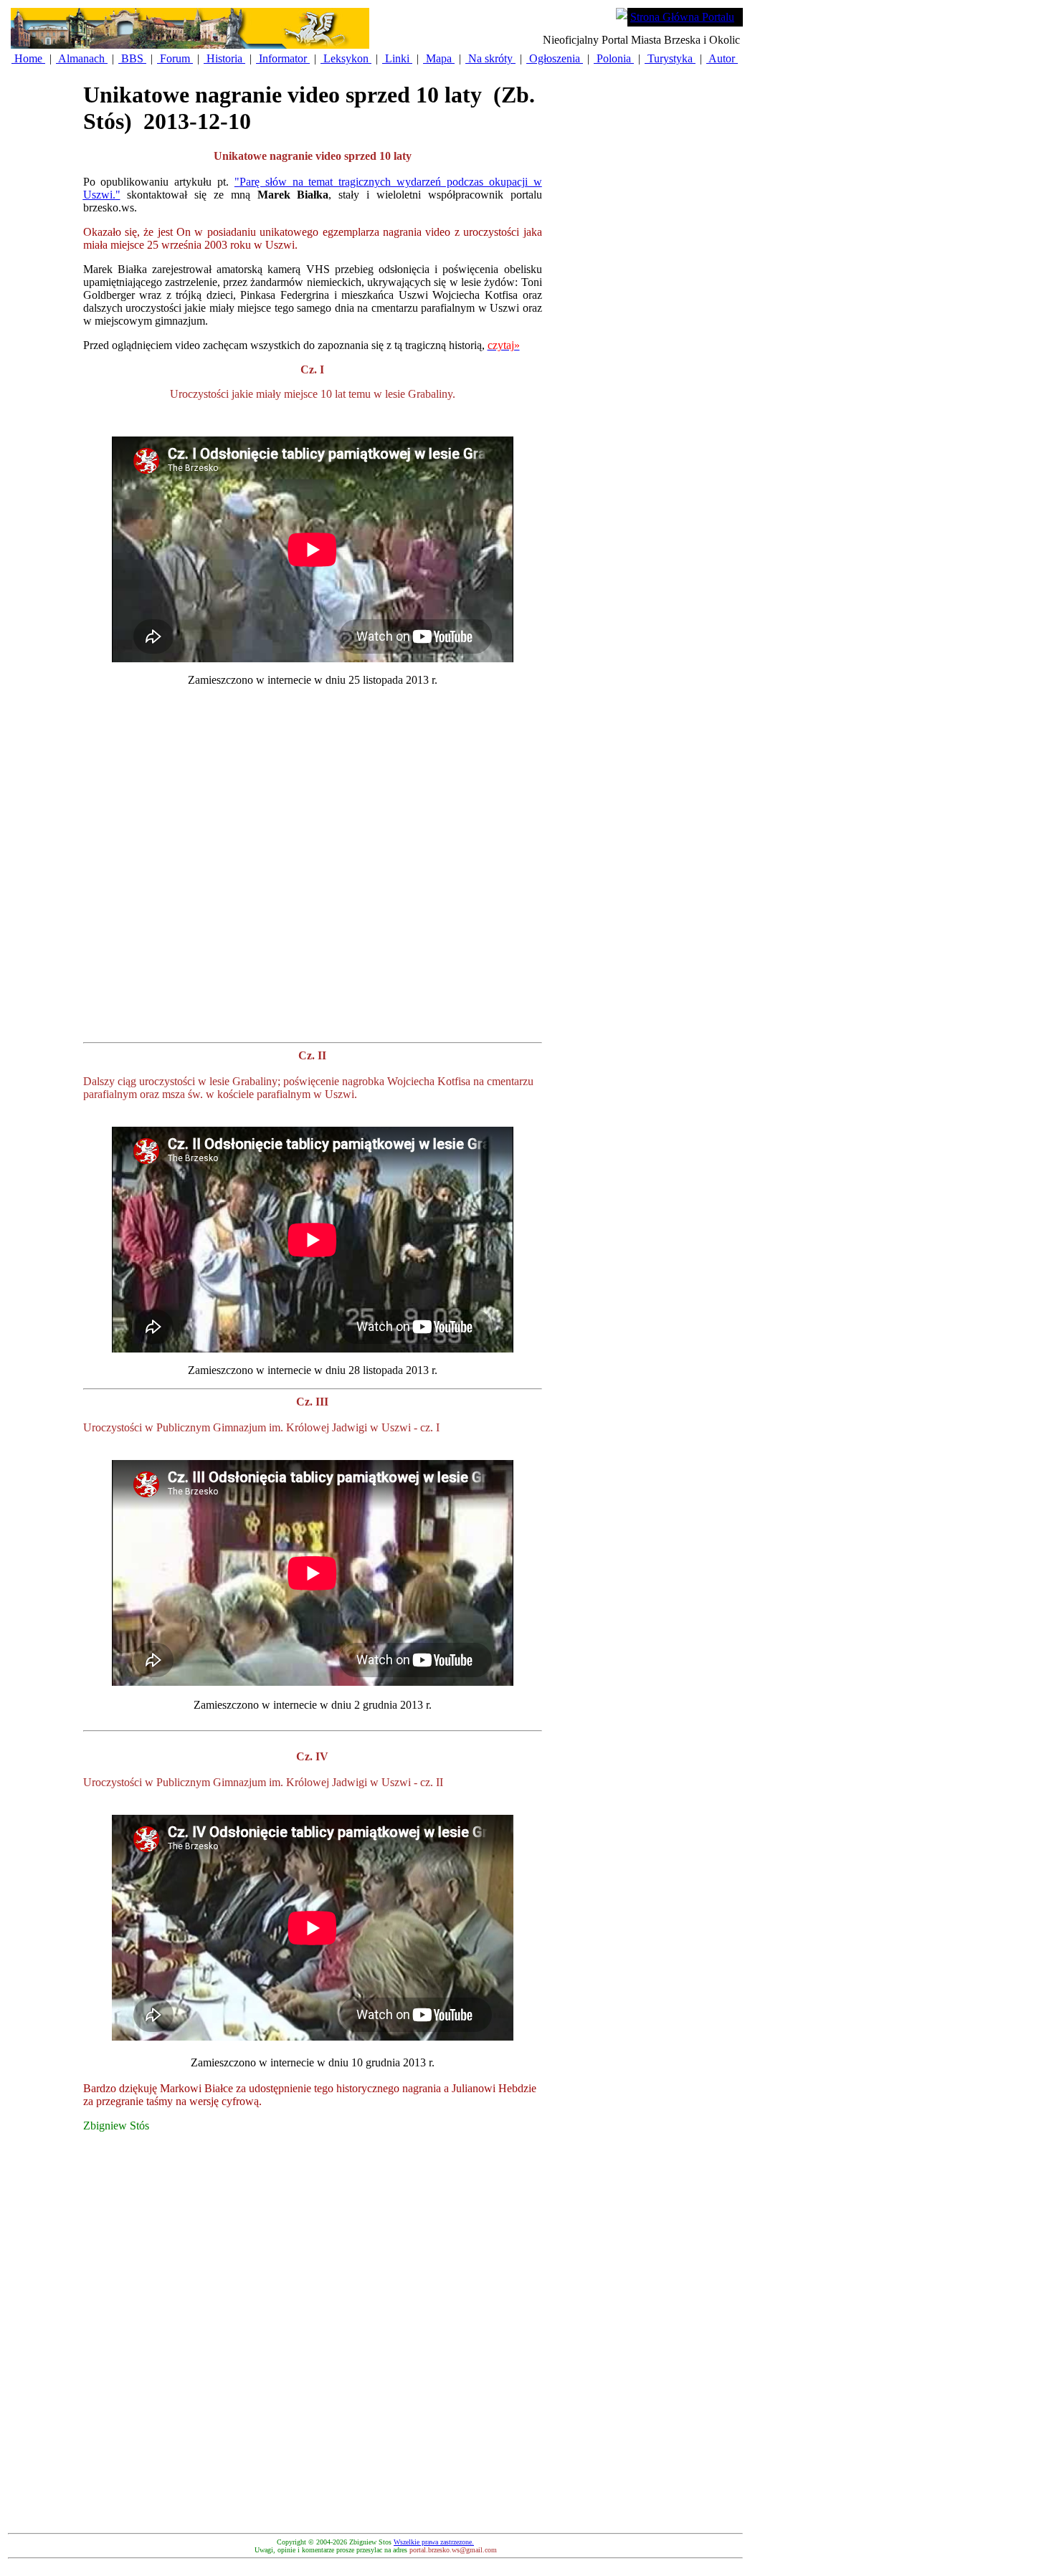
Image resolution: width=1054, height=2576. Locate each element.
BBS (132, 58)
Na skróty (490, 58)
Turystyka (670, 58)
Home (28, 58)
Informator (283, 58)
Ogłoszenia (555, 58)
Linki (397, 58)
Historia (224, 58)
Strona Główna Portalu (682, 17)
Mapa (439, 58)
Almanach (82, 58)
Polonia (614, 58)
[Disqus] (313, 2347)
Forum (175, 58)
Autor (722, 58)
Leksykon (346, 58)
